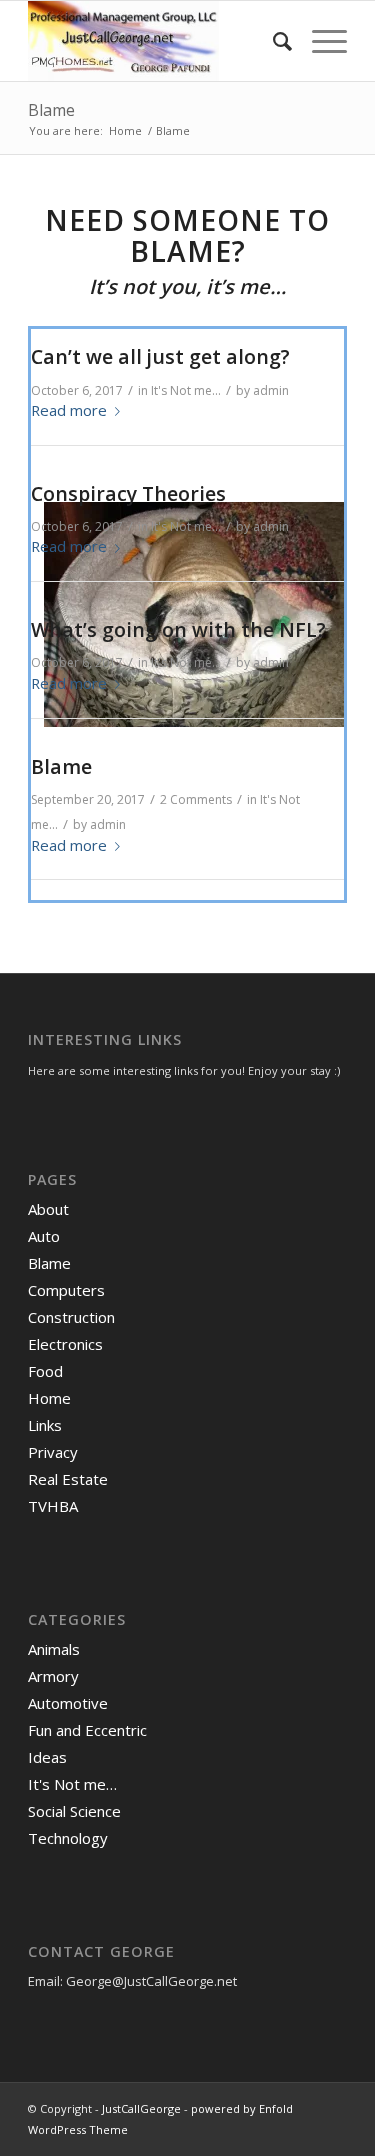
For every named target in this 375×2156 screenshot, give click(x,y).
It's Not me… (72, 1784)
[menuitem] (272, 41)
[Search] (272, 41)
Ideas (47, 1757)
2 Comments (196, 799)
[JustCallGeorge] (155, 41)
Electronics (65, 1344)
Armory (53, 1676)
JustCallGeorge (141, 2108)
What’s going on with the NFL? (178, 629)
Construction (71, 1317)
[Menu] (319, 41)
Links (45, 1425)
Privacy (53, 1452)
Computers (66, 1290)
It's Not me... (186, 390)
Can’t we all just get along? (160, 356)
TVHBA (53, 1506)
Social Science (74, 1811)
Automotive (68, 1703)
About (48, 1209)
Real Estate (68, 1479)
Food (45, 1371)
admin (271, 390)
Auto (44, 1236)
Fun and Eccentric (87, 1730)
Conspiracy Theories (128, 493)
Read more (69, 410)
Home (49, 1398)
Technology (68, 1838)
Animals (54, 1649)
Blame (51, 110)
